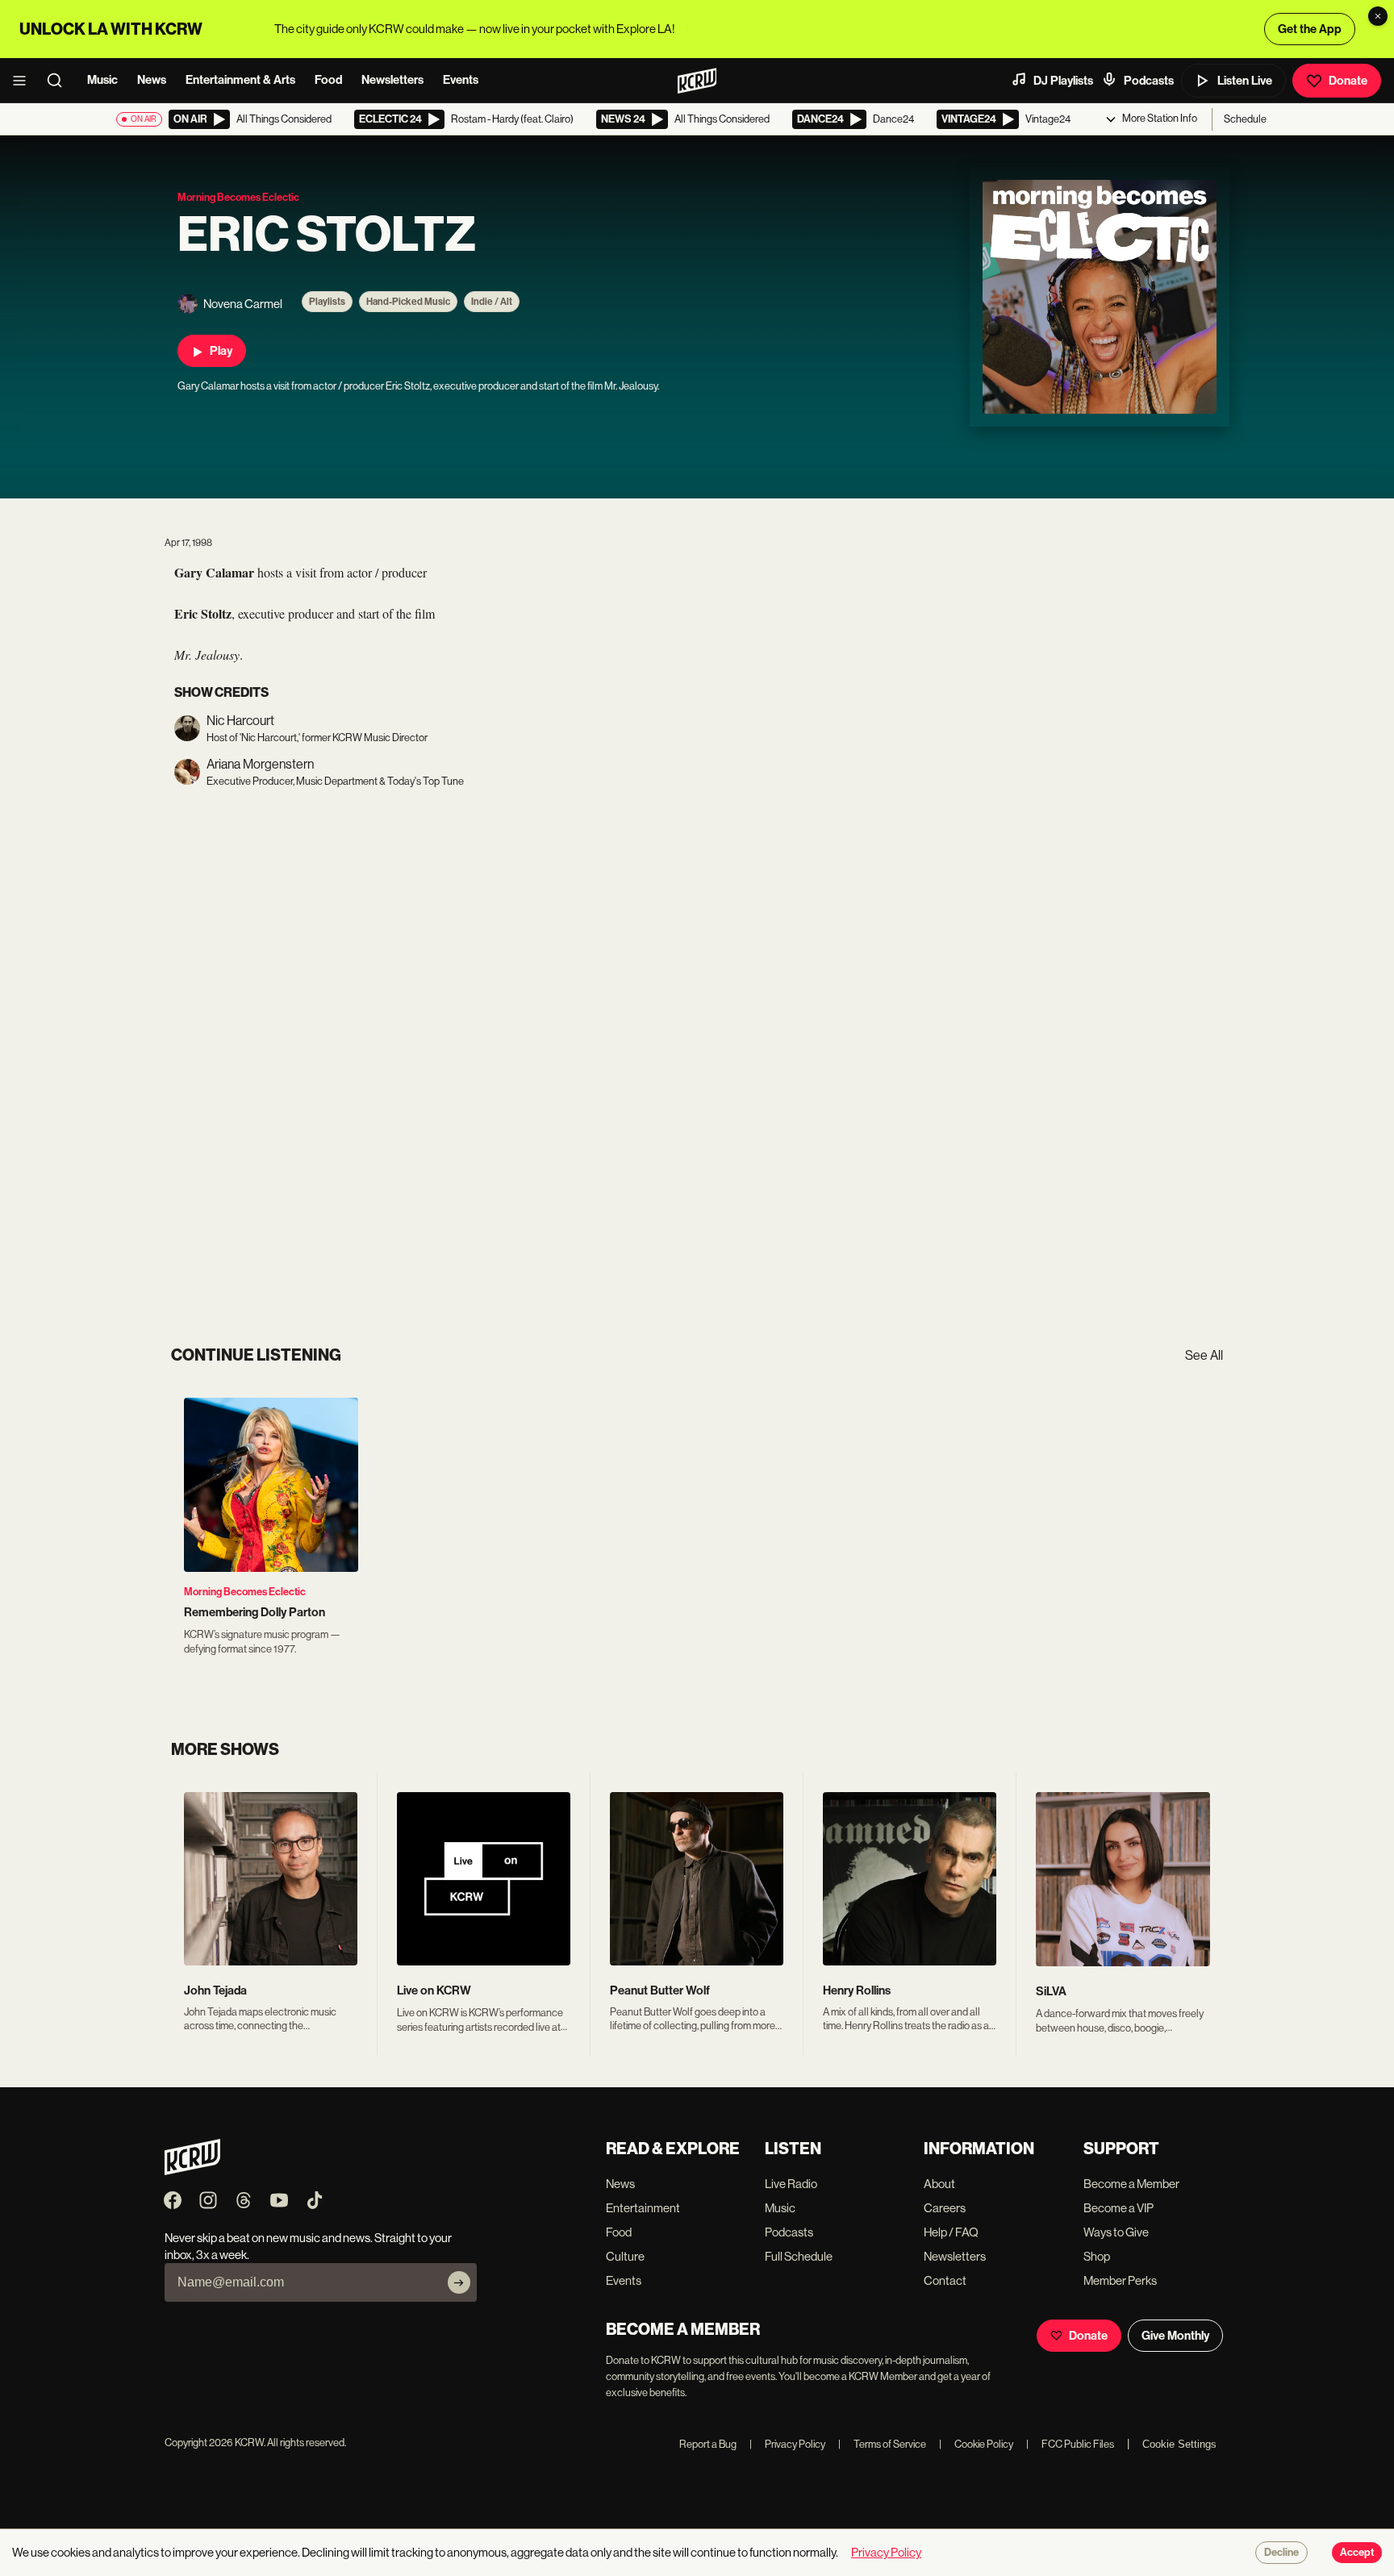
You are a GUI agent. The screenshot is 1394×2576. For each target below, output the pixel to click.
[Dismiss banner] (1378, 16)
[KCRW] (192, 2171)
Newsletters (392, 80)
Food (328, 80)
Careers (945, 2208)
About (939, 2184)
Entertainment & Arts (240, 80)
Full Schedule (799, 2256)
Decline (1281, 2553)
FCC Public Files (1070, 2444)
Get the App (1310, 29)
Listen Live (1245, 81)
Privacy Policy (787, 2444)
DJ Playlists (1063, 81)
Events (461, 80)
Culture (625, 2256)
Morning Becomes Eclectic (245, 1592)
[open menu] (24, 81)
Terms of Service (882, 2444)
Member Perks (1120, 2280)
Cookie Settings (1179, 2444)
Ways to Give (1116, 2232)
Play (221, 351)
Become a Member (1131, 2184)
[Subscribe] (459, 2282)
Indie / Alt (492, 302)
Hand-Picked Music (408, 302)
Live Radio (791, 2184)
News (152, 80)
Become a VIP (1119, 2208)
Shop (1097, 2256)
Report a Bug (708, 2444)
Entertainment (643, 2208)
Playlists (327, 302)
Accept (1357, 2553)
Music (102, 80)
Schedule (1245, 119)
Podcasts (1149, 81)
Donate (1348, 81)
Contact (945, 2280)
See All (1204, 1355)
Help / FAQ (951, 2232)
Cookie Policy (976, 2444)
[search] (60, 81)
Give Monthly (1175, 2336)
